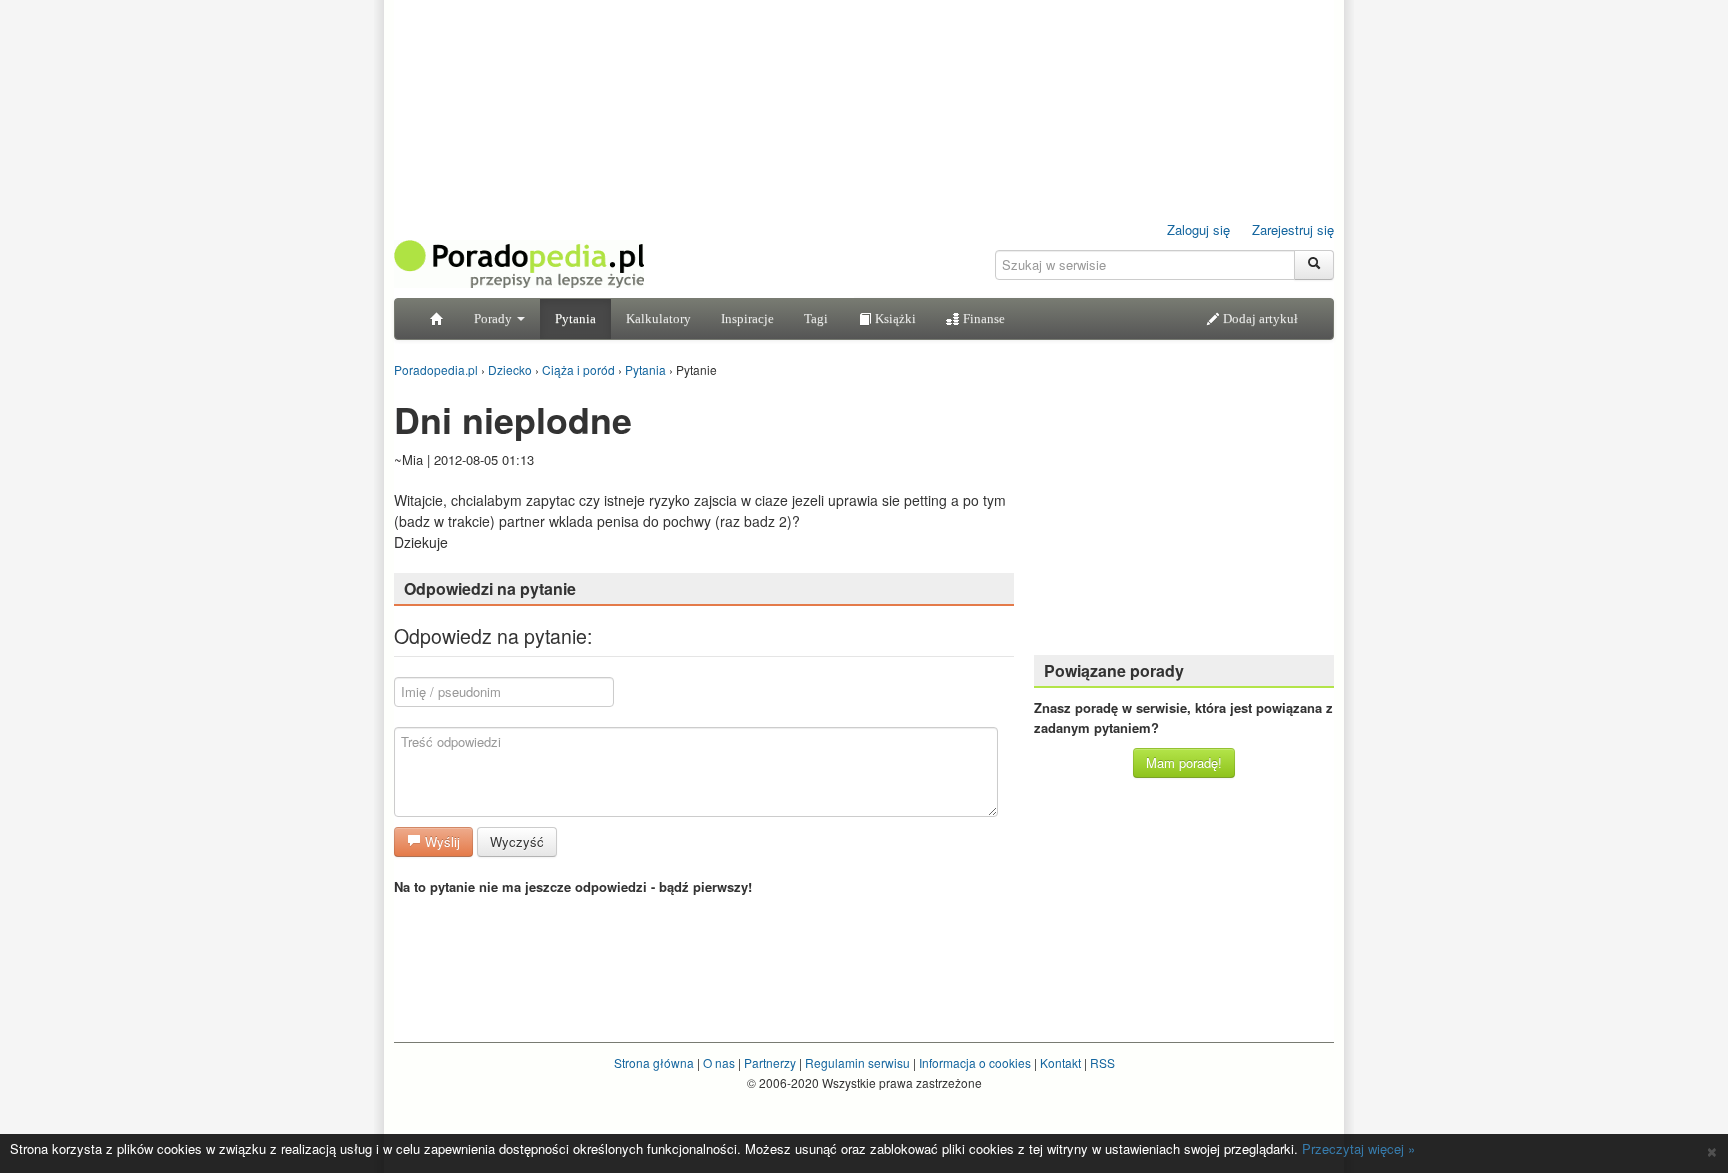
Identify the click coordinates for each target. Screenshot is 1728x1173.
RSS (1102, 1062)
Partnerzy (770, 1062)
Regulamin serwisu (857, 1062)
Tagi (816, 318)
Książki (894, 318)
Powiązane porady (1114, 670)
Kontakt (1060, 1062)
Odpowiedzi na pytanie (490, 588)
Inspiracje (747, 318)
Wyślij (440, 841)
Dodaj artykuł (1259, 318)
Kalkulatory (658, 318)
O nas (719, 1062)
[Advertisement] (1184, 515)
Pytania (575, 318)
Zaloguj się (1198, 229)
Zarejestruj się (1293, 229)
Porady (494, 318)
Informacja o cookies (975, 1062)
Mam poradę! (1184, 762)
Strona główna (654, 1062)
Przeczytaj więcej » (1358, 1148)
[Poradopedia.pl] (519, 262)
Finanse (982, 318)
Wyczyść (517, 841)
